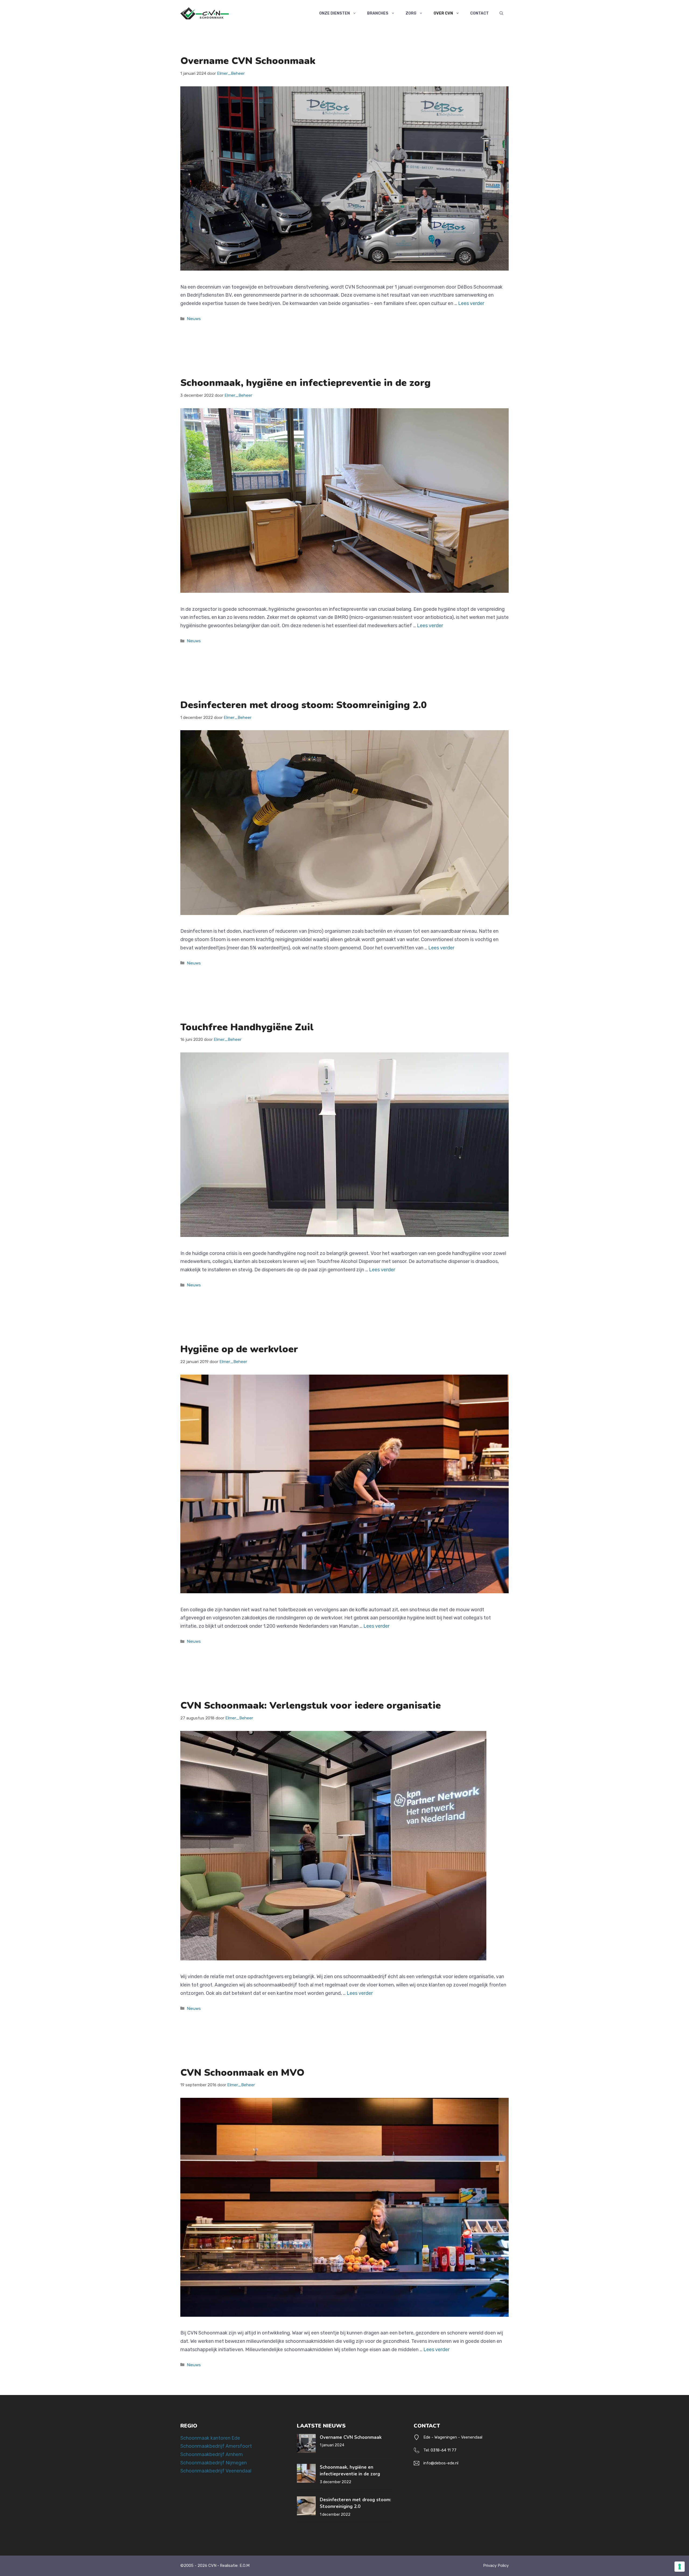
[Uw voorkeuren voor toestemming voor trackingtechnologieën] (680, 2567)
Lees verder (471, 303)
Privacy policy (496, 2566)
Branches (378, 13)
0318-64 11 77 (444, 2450)
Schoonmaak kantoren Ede (210, 2439)
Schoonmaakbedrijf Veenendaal (216, 2471)
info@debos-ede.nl (441, 2463)
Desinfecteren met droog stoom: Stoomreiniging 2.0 (304, 705)
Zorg (411, 13)
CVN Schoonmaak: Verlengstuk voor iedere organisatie (311, 1706)
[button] (501, 13)
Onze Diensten (335, 13)
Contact (479, 13)
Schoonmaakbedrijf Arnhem (212, 2455)
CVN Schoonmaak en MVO (242, 2073)
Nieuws (194, 319)
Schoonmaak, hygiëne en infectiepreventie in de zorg (305, 383)
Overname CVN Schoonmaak (248, 61)
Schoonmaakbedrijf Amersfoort (216, 2447)
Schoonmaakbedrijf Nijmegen (214, 2463)
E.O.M (245, 2566)
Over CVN (443, 13)
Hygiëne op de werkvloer (239, 1349)
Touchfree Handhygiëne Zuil (247, 1027)
